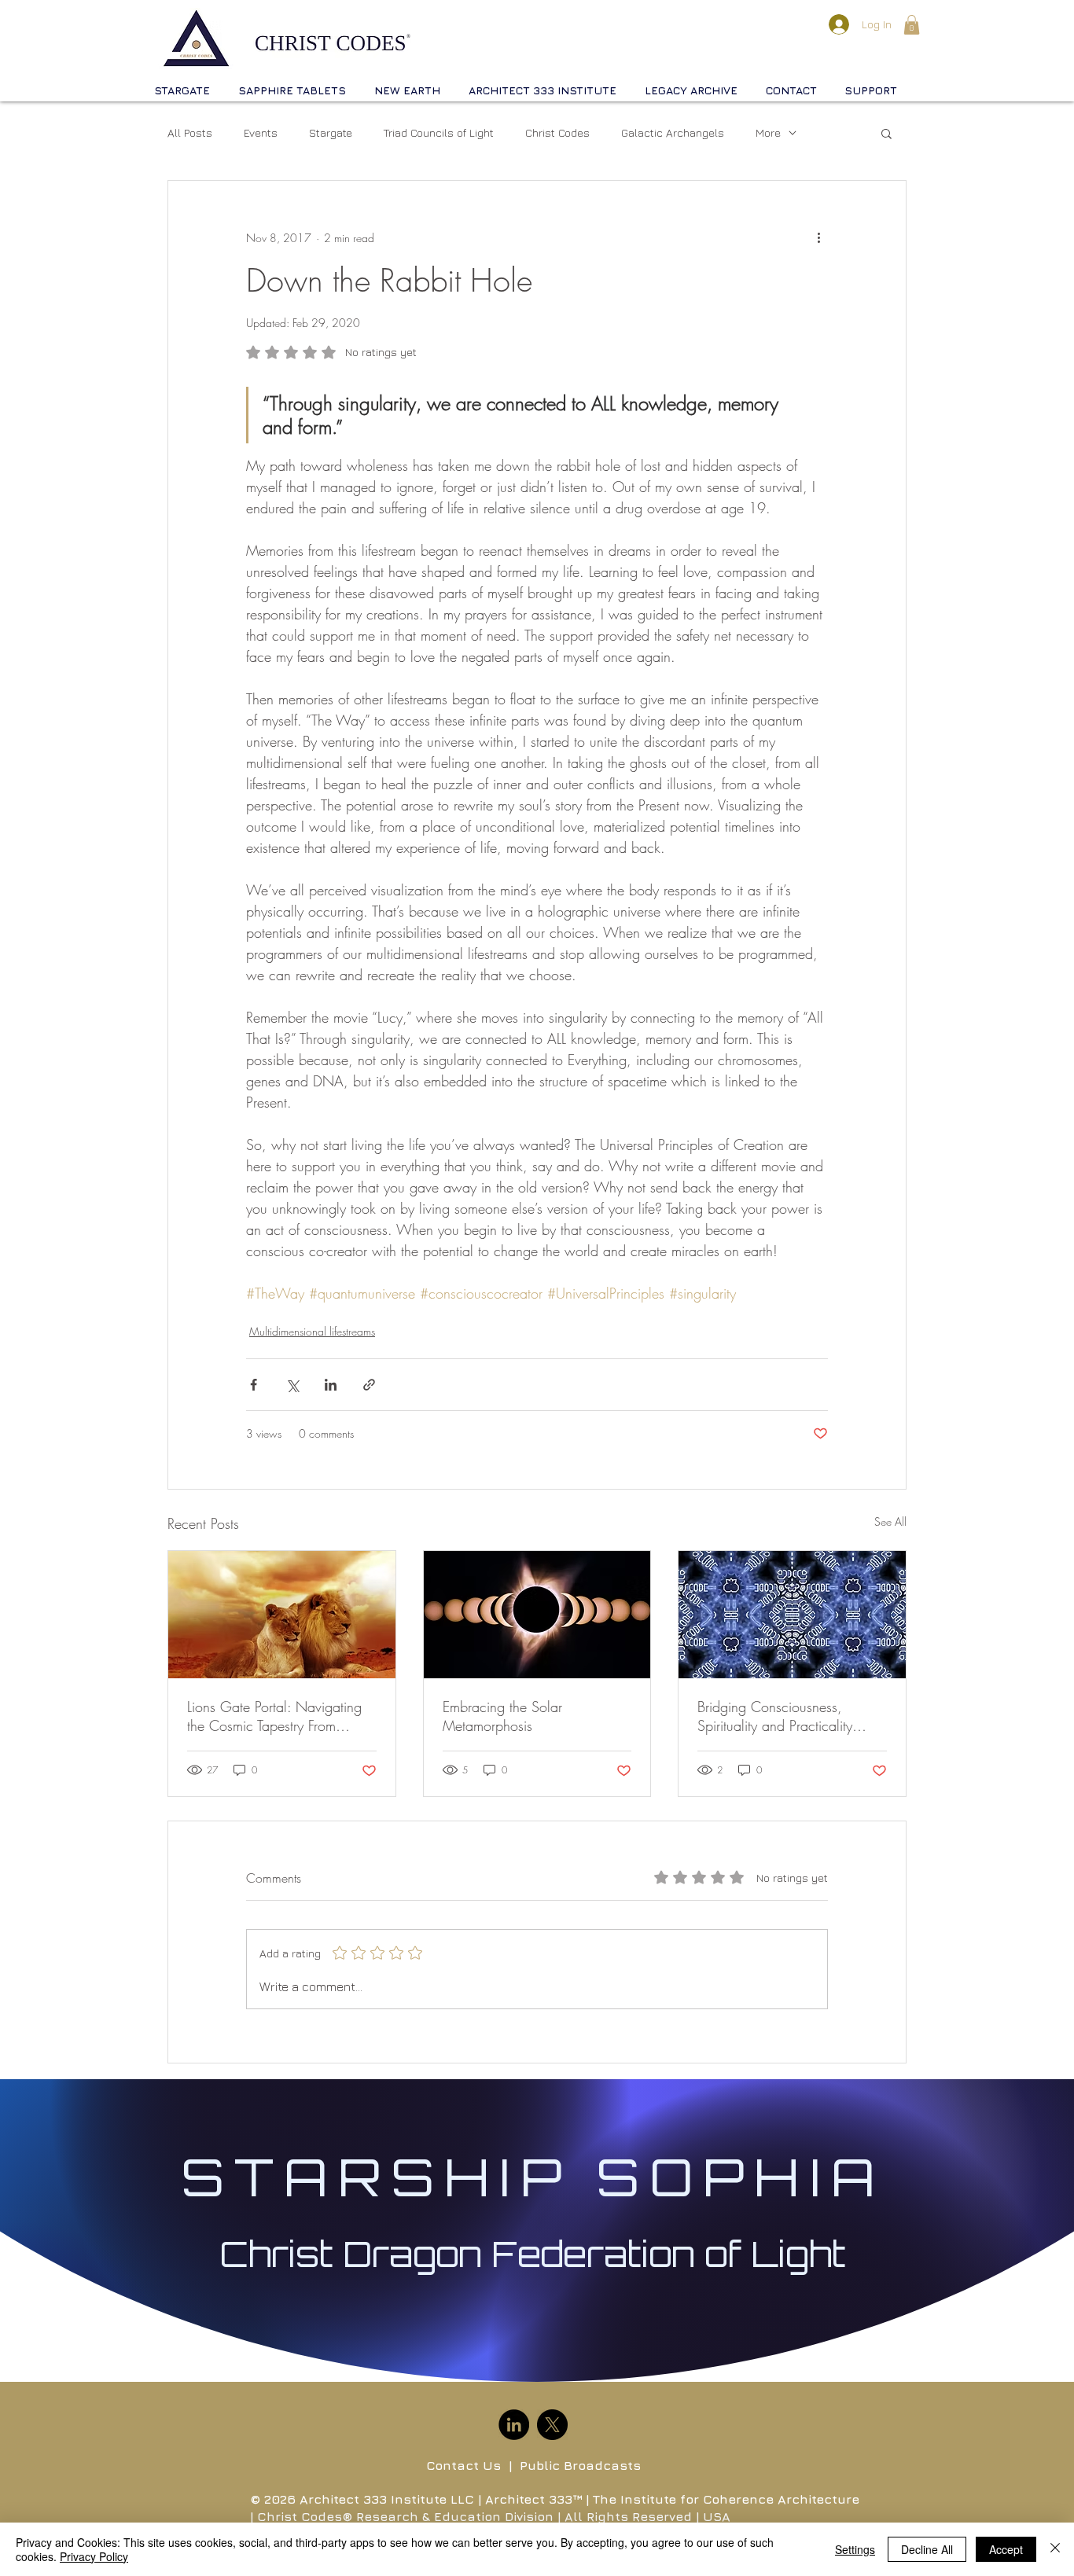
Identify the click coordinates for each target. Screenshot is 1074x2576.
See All (890, 1521)
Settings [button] (855, 2549)
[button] (912, 25)
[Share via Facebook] (254, 1385)
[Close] (1055, 2549)
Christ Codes (557, 132)
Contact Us (463, 2465)
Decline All (927, 2549)
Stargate (331, 132)
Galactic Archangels (673, 132)
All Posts (190, 132)
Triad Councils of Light (439, 132)
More (768, 132)
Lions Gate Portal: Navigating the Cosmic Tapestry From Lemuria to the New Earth (274, 1716)
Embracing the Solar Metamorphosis (502, 1716)
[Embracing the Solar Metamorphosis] (537, 1615)
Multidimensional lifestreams (312, 1331)
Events (261, 132)
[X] (552, 2425)
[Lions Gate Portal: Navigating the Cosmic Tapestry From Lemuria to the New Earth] (282, 1615)
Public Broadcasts (580, 2465)
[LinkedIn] (514, 2425)
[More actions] (818, 237)
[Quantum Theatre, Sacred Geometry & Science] (792, 1615)
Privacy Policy (94, 2556)
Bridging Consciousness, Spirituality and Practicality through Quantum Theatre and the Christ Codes (786, 1716)
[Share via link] (369, 1385)
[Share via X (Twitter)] (292, 1385)
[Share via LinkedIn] (331, 1385)
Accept (1006, 2549)
